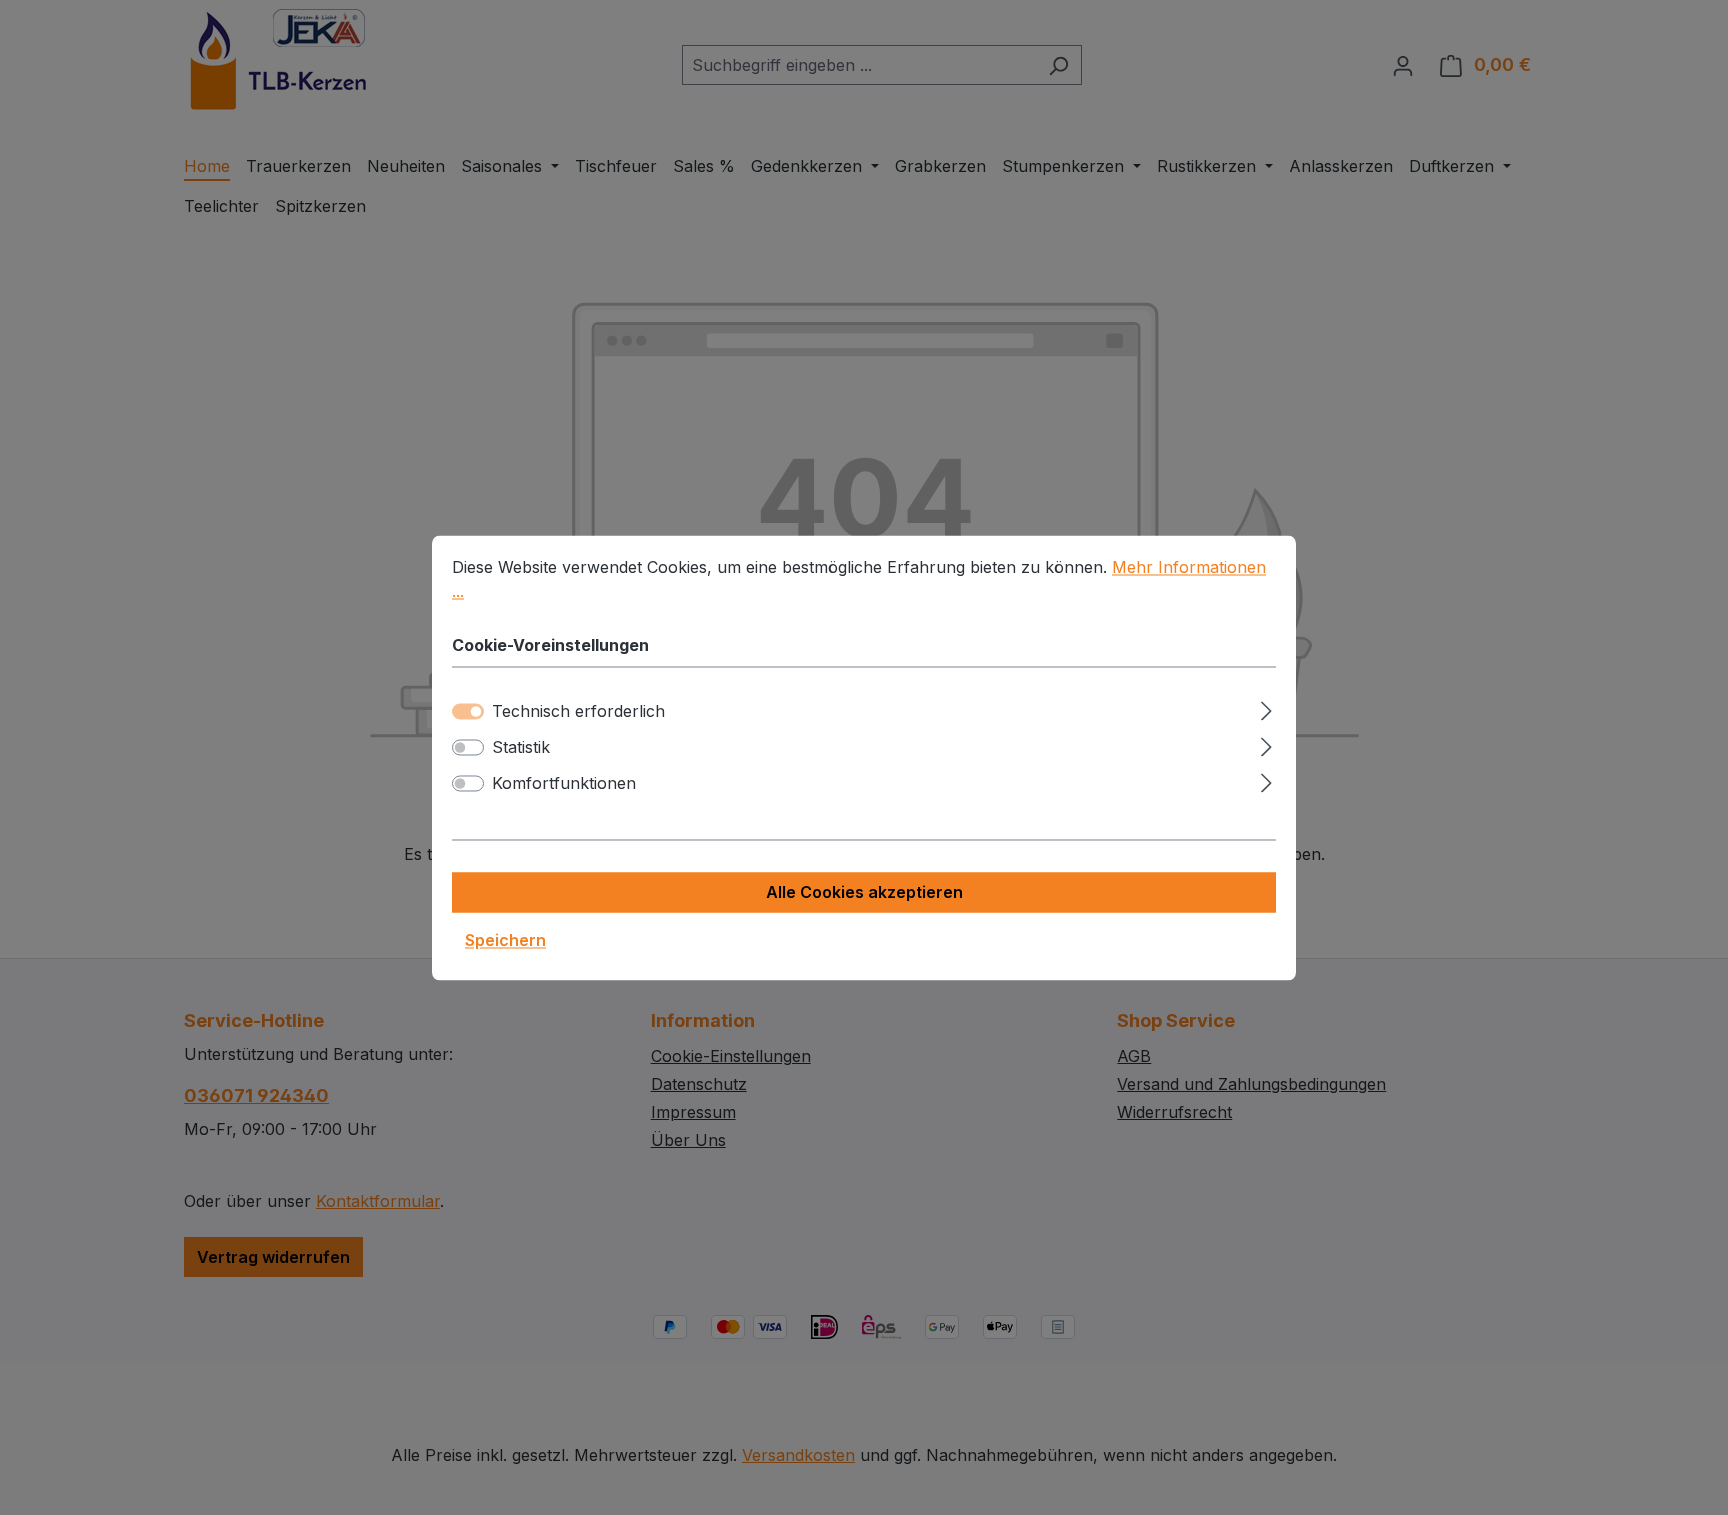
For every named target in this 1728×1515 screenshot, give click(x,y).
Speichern (505, 940)
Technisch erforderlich (578, 711)
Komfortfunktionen (564, 783)
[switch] (468, 747)
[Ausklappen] (1266, 707)
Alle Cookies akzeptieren (864, 892)
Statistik (521, 747)
